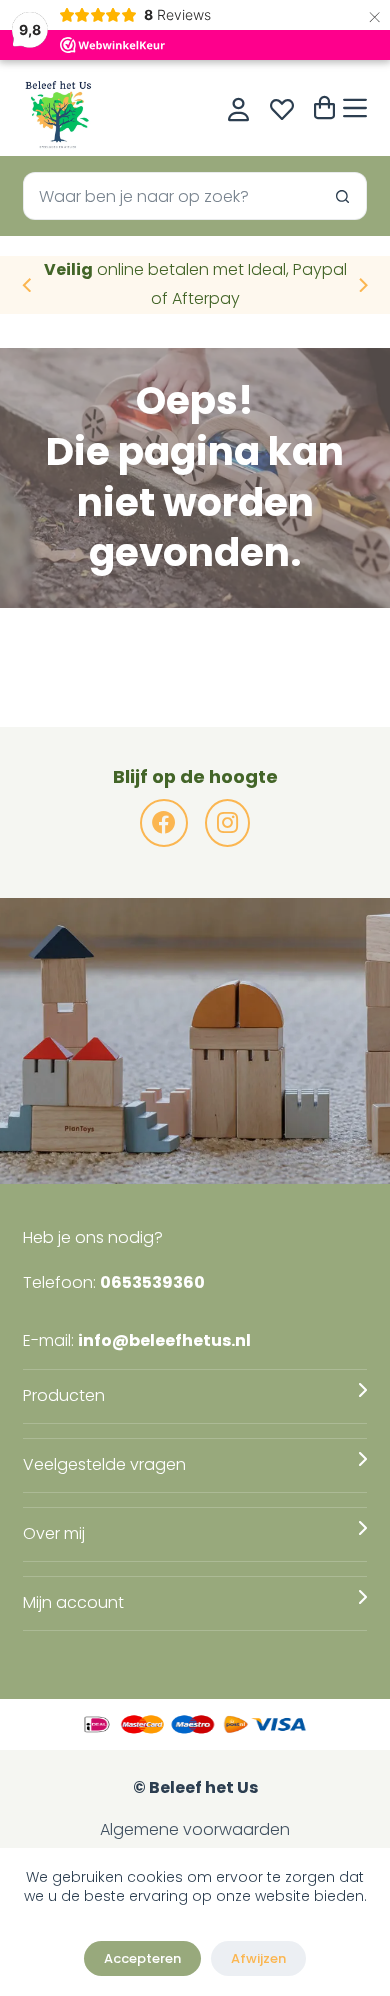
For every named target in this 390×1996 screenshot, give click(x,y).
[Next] (362, 285)
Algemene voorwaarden (195, 1829)
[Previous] (28, 285)
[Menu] (355, 108)
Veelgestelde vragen (104, 1464)
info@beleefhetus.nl (164, 1340)
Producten (64, 1395)
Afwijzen (258, 1958)
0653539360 (152, 1282)
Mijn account (73, 1602)
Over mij (54, 1533)
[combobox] (171, 196)
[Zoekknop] (343, 196)
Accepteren (142, 1958)
